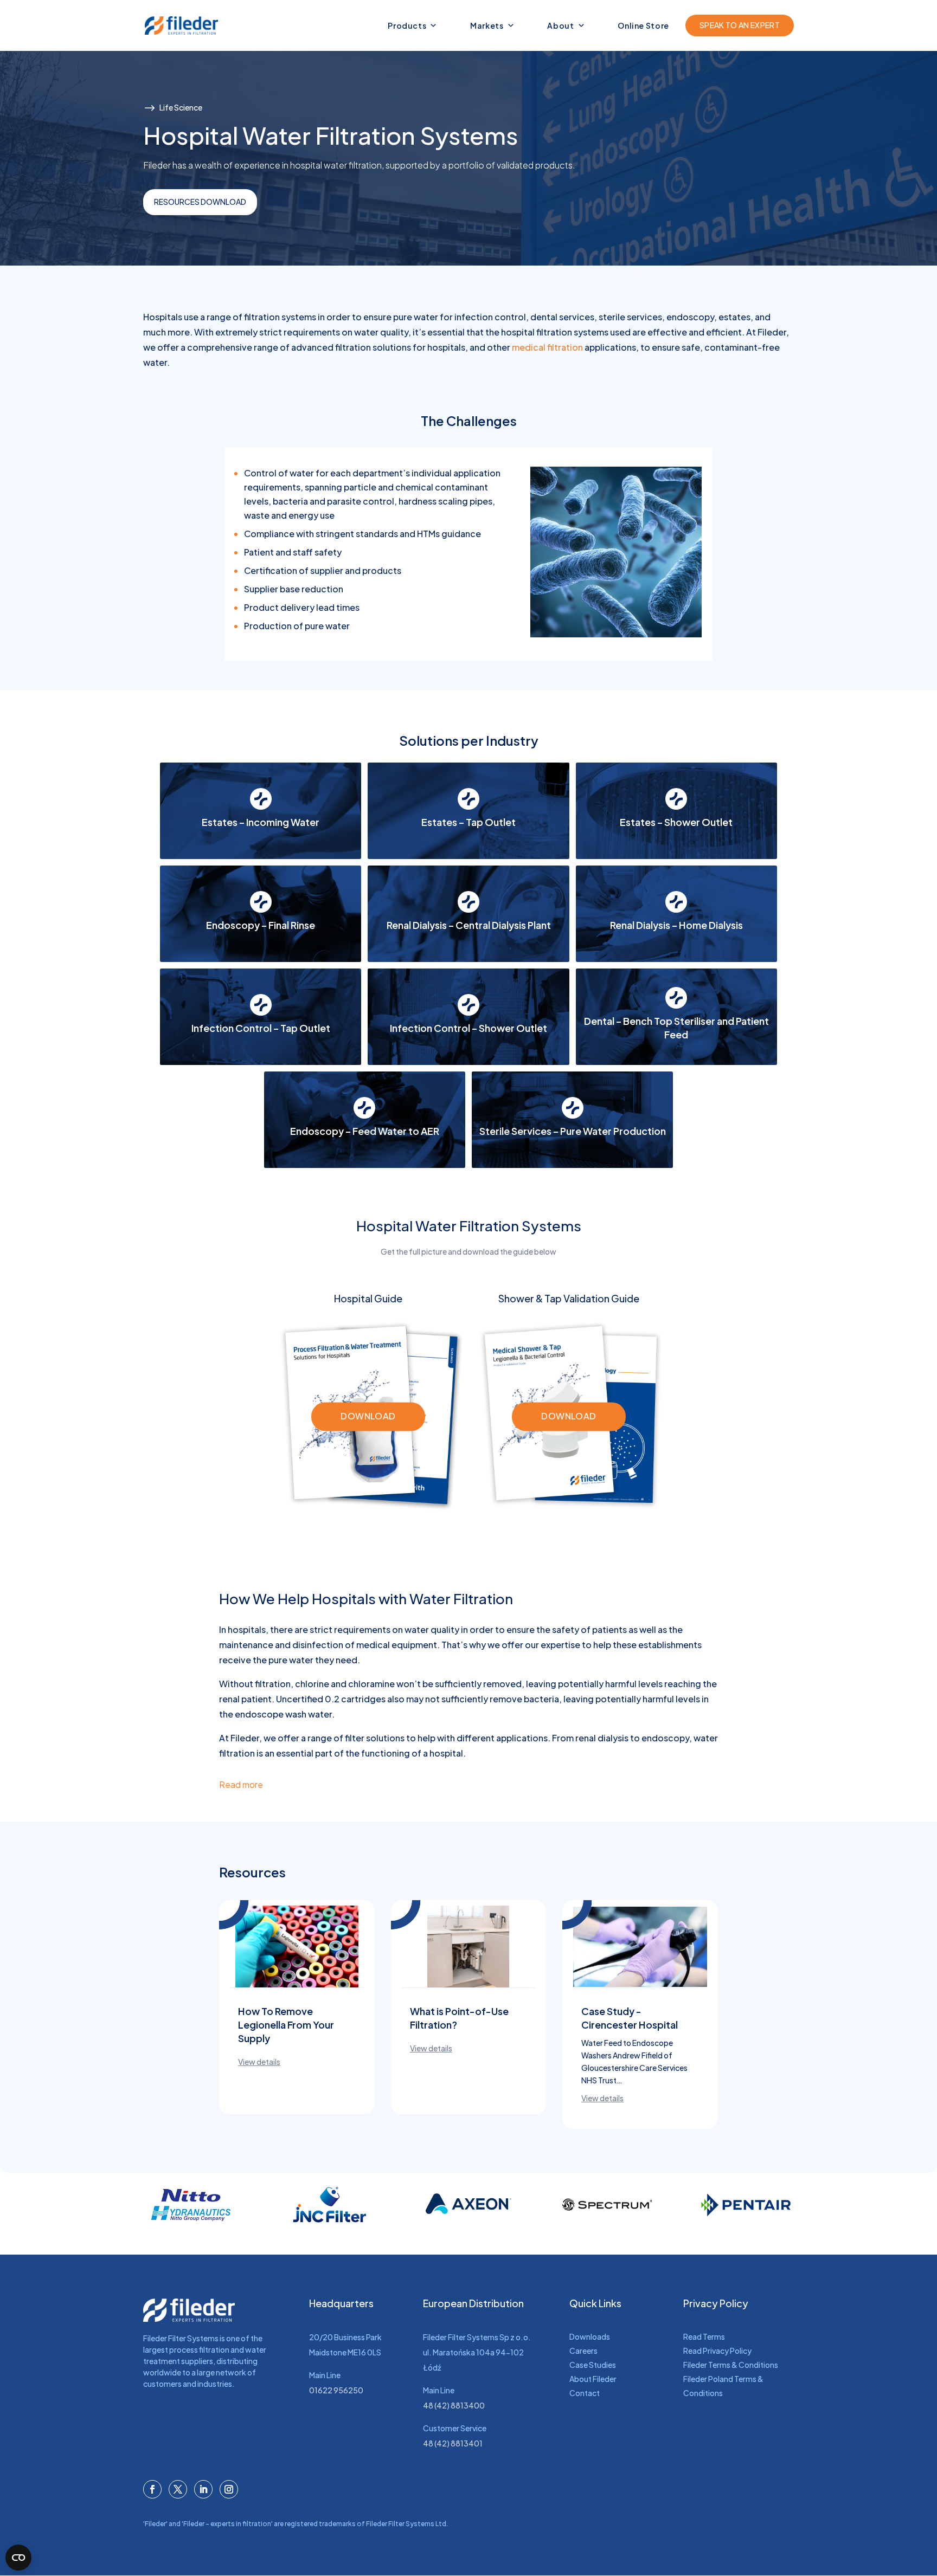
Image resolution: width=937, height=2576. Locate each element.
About (560, 25)
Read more (241, 1784)
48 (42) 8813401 (453, 2443)
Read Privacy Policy (717, 2351)
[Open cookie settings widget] (18, 2558)
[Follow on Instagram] (229, 2489)
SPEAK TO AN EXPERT (740, 25)
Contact (585, 2393)
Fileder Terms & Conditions (731, 2365)
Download (368, 1416)
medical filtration (547, 347)
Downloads (590, 2336)
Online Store (643, 25)
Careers (583, 2351)
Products (407, 25)
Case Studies (593, 2365)
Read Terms (704, 2336)
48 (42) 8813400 (454, 2405)
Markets (487, 25)
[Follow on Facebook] (152, 2489)
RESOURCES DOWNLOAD (200, 202)
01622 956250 (336, 2390)
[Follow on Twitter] (178, 2489)
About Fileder (593, 2379)
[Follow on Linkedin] (203, 2489)
